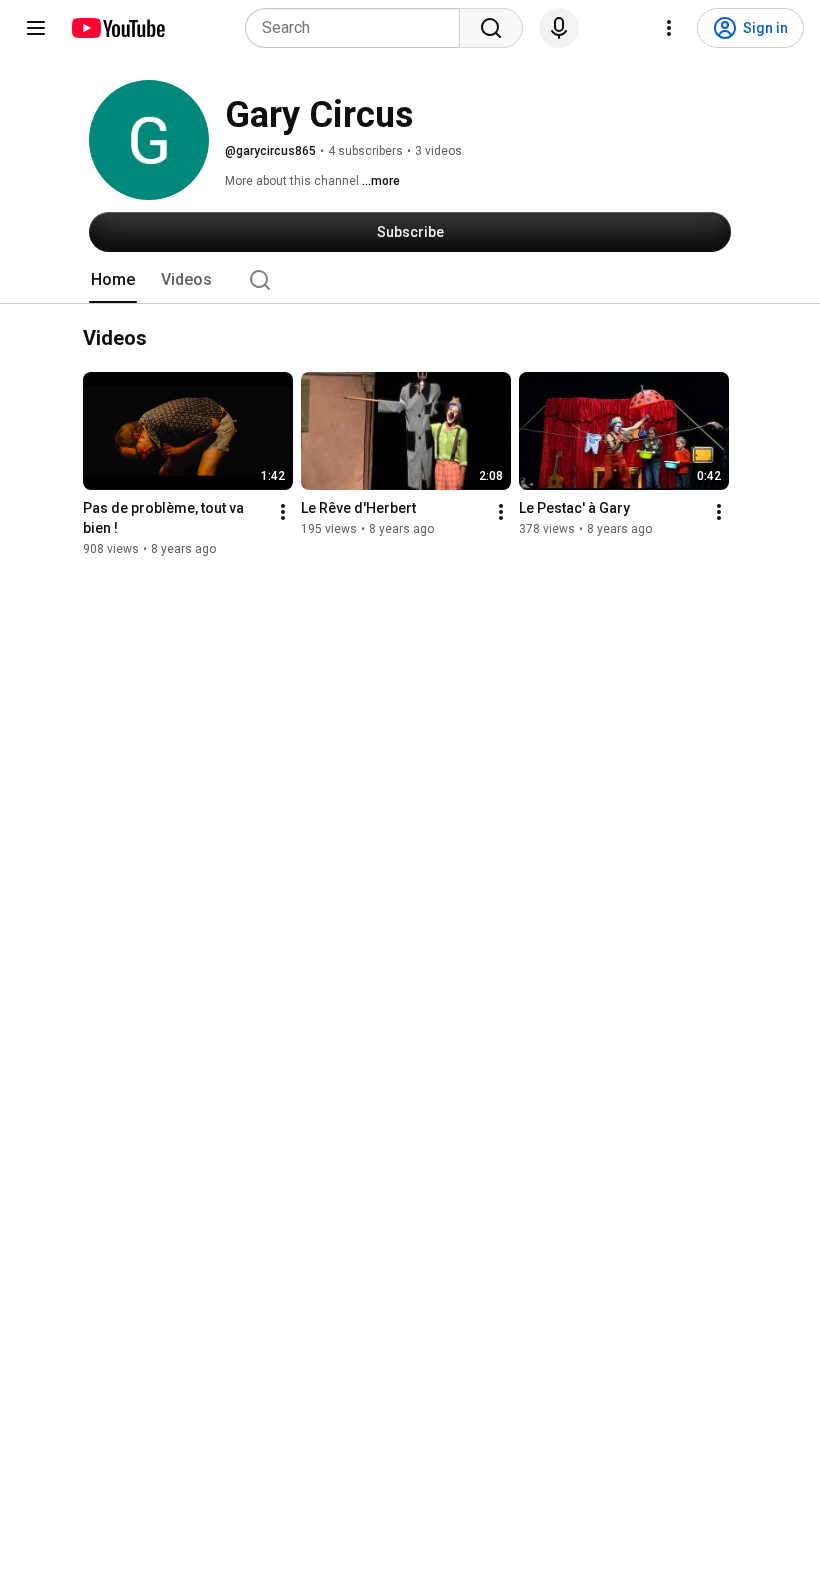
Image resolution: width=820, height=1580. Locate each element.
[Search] (491, 28)
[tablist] (410, 280)
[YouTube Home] (117, 28)
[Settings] (669, 28)
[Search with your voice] (559, 28)
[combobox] (358, 28)
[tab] (113, 280)
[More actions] (283, 512)
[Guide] (36, 28)
